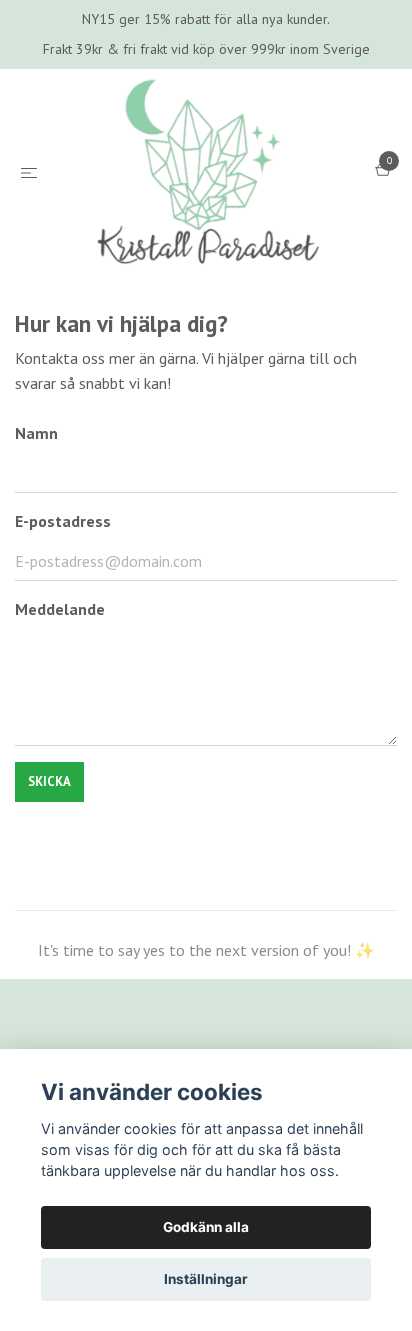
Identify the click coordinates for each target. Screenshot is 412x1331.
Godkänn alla (206, 1227)
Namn (36, 582)
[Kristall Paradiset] (206, 246)
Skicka (49, 930)
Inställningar (206, 1279)
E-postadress (63, 670)
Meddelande (60, 758)
